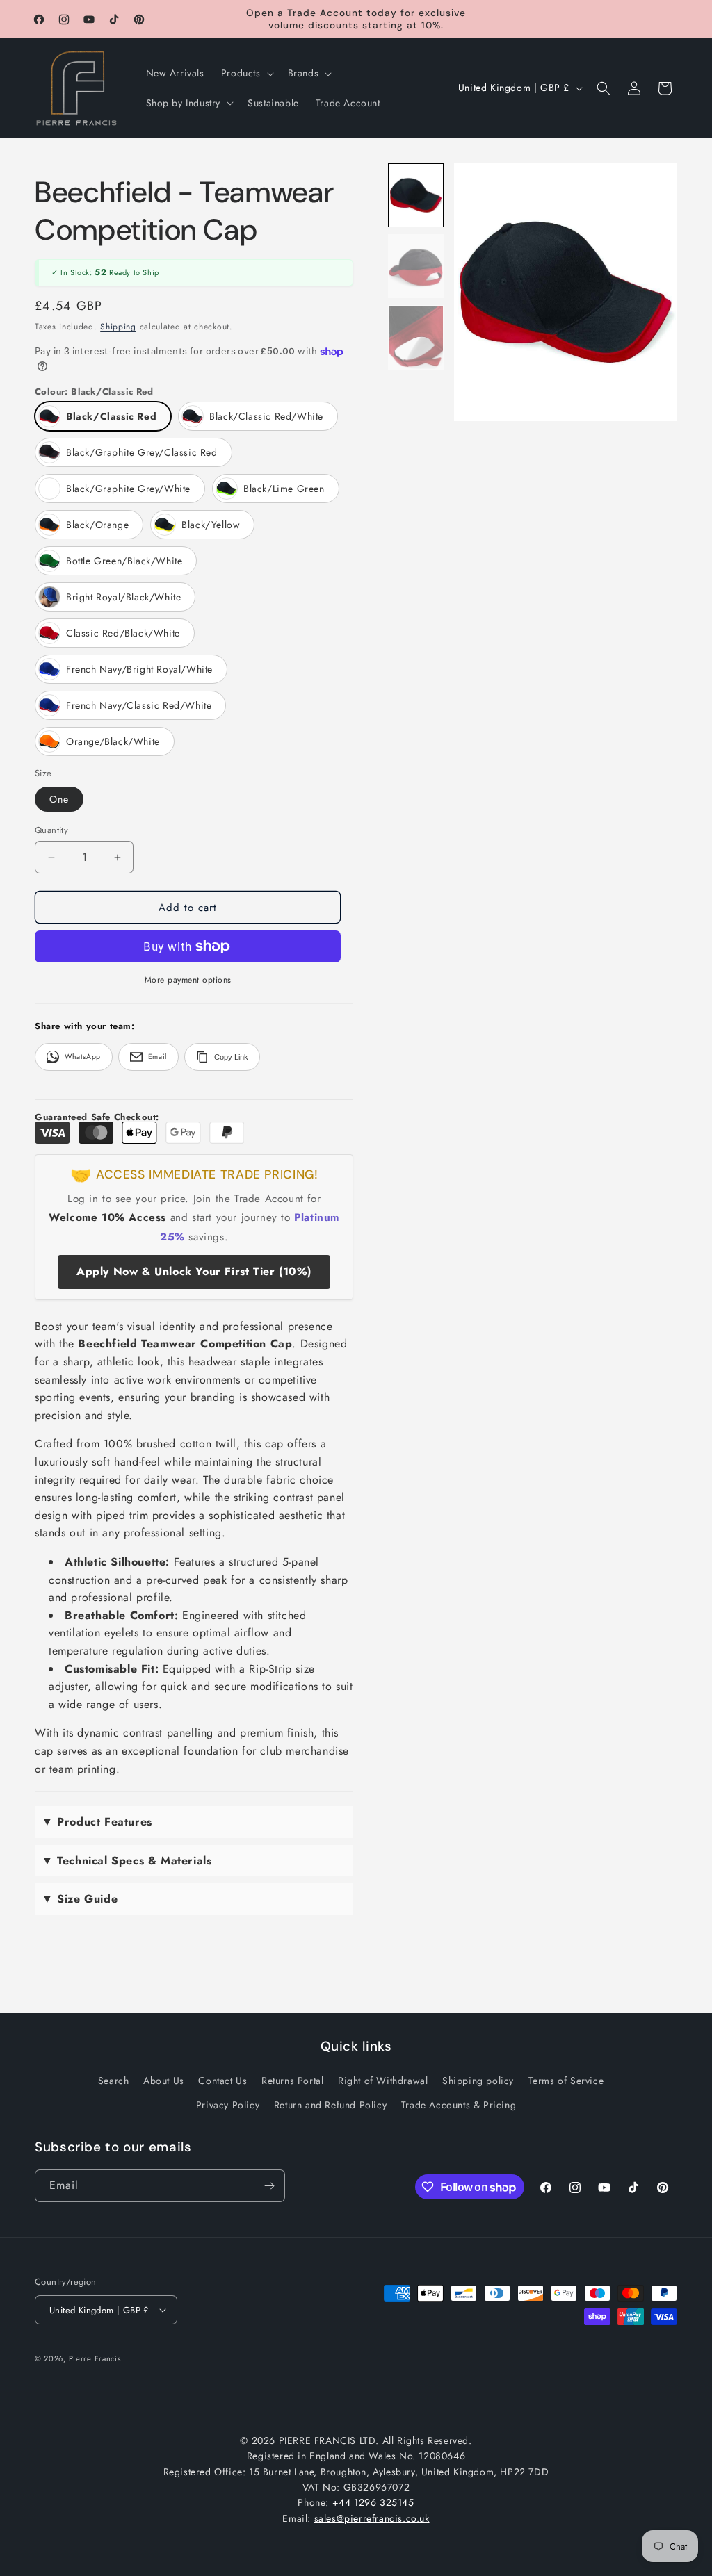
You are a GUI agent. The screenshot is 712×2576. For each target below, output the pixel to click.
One (59, 799)
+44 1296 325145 (373, 2502)
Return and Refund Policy (330, 2105)
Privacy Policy (228, 2105)
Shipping (118, 327)
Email (157, 1057)
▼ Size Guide (80, 1899)
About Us (164, 2081)
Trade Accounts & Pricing (459, 2105)
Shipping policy (478, 2081)
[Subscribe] (269, 2186)
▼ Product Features (97, 1822)
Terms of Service (566, 2081)
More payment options (188, 980)
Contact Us (222, 2081)
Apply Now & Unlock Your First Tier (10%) (194, 1271)
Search (114, 2081)
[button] (246, 73)
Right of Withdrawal (383, 2081)
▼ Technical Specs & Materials (127, 1861)
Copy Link (231, 1057)
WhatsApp (83, 1057)
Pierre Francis (95, 2358)
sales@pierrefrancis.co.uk (372, 2518)
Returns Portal (292, 2081)
